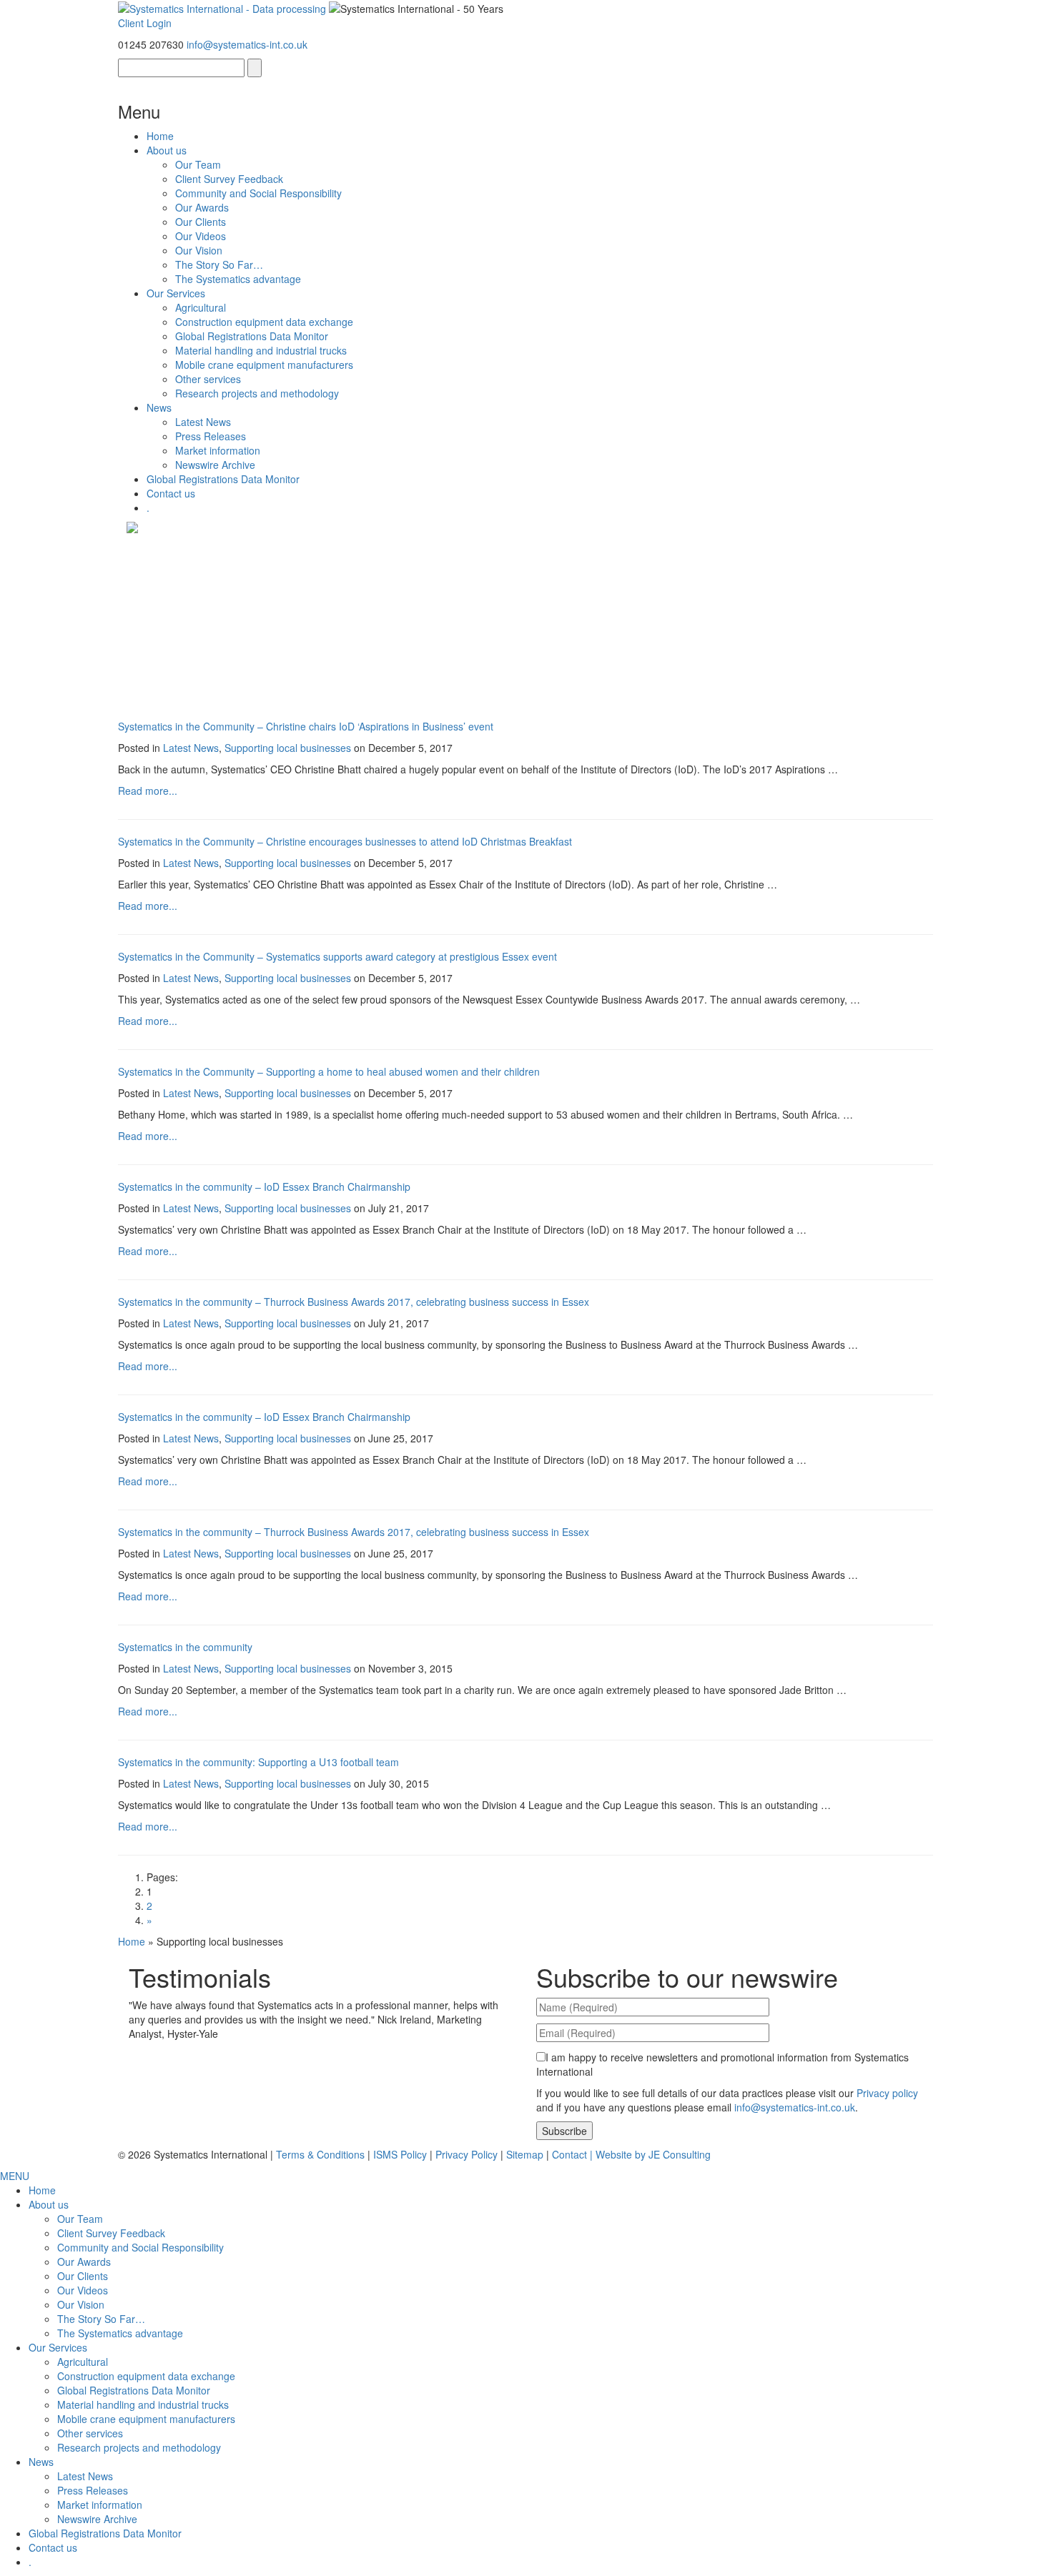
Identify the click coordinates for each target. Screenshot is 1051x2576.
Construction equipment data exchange (264, 322)
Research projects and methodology (257, 393)
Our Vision (199, 250)
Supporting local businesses (288, 748)
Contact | (574, 2154)
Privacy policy (887, 2093)
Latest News (203, 422)
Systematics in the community (185, 1647)
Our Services (176, 293)
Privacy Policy (467, 2154)
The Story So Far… (219, 264)
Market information (218, 450)
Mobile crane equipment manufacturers (264, 365)
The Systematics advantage (238, 279)
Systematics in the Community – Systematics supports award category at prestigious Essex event (337, 956)
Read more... (148, 791)
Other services (208, 379)
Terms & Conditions (320, 2154)
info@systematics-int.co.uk (247, 44)
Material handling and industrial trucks (261, 350)
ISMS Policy (400, 2154)
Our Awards (202, 207)
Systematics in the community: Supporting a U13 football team (258, 1762)
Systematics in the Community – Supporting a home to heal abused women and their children (329, 1071)
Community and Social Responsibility (258, 193)
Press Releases (211, 436)
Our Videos (201, 236)
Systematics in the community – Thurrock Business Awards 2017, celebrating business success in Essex (354, 1302)
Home (160, 136)
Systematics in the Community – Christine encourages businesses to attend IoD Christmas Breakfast (345, 841)
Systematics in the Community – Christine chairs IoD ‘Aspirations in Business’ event (306, 726)
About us (167, 150)
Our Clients (201, 222)
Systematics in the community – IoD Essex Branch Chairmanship (264, 1187)
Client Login (145, 23)
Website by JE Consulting (653, 2154)
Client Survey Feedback (229, 179)
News (159, 407)
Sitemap (525, 2154)
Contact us (171, 493)
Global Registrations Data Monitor (252, 336)
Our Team (198, 164)
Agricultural (201, 307)
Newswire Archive (215, 465)
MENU (15, 2176)
